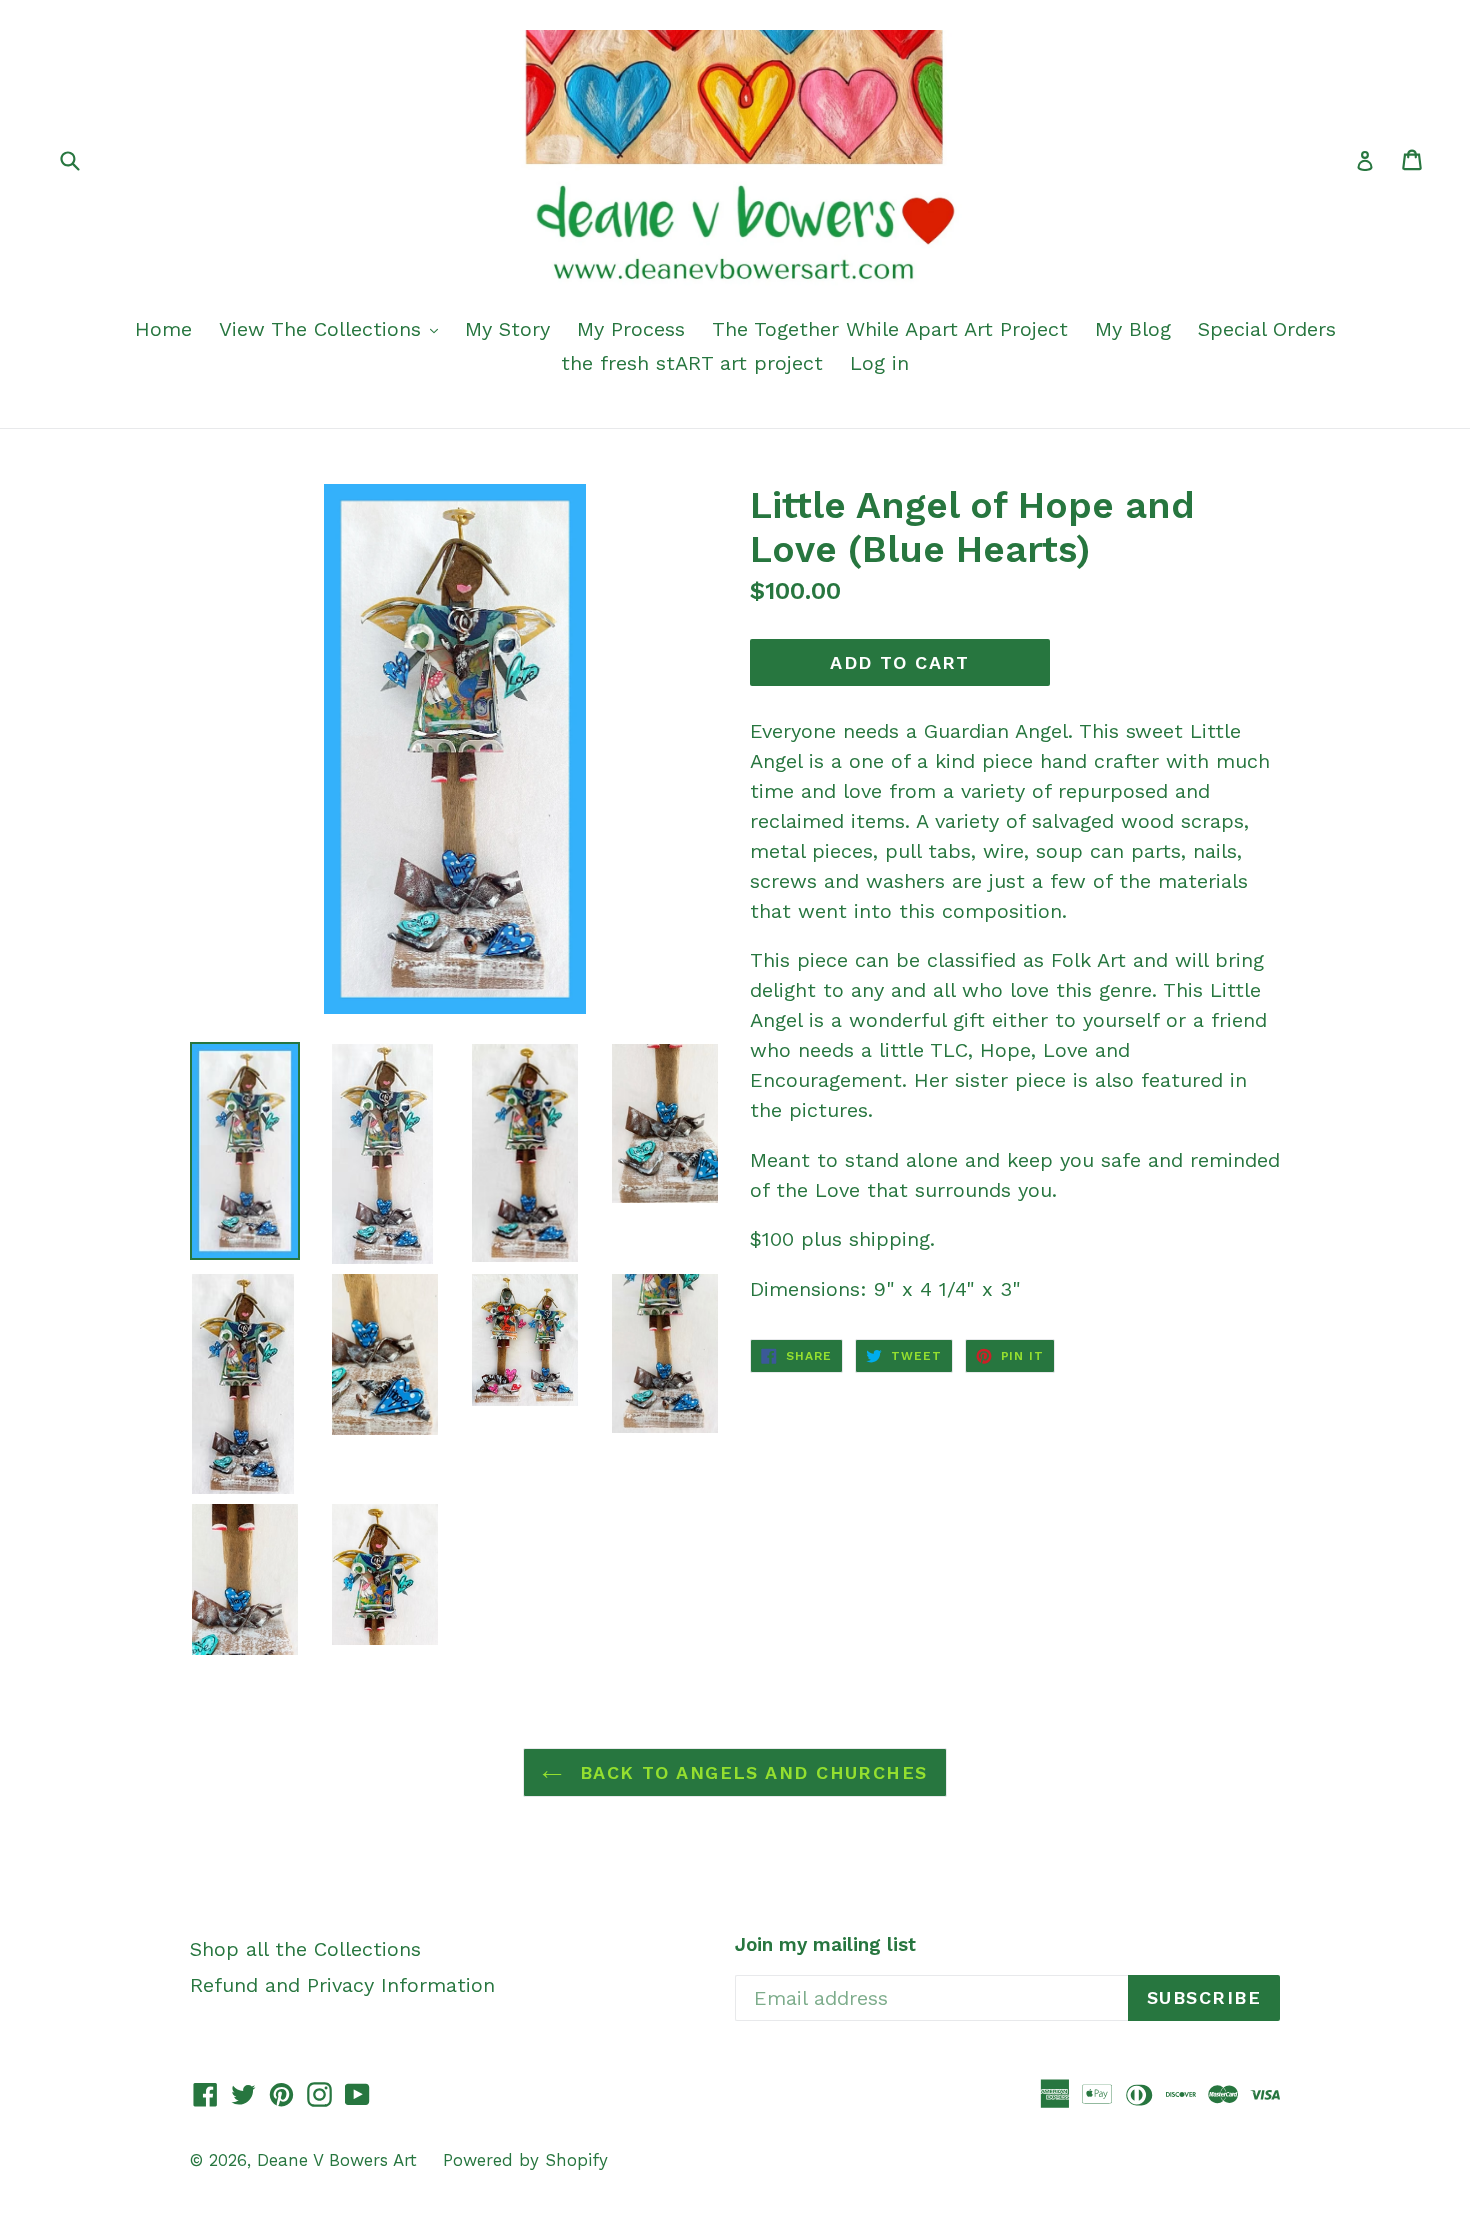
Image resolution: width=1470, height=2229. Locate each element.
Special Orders (1267, 329)
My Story (507, 329)
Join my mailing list (825, 1945)
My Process (631, 329)
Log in (879, 363)
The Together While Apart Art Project (890, 329)
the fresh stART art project (692, 363)
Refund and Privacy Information (342, 1985)
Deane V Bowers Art (340, 2160)
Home (163, 329)
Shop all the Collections (305, 1949)
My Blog (1133, 329)
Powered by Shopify (525, 2160)
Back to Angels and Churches (749, 1772)
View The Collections (323, 329)
